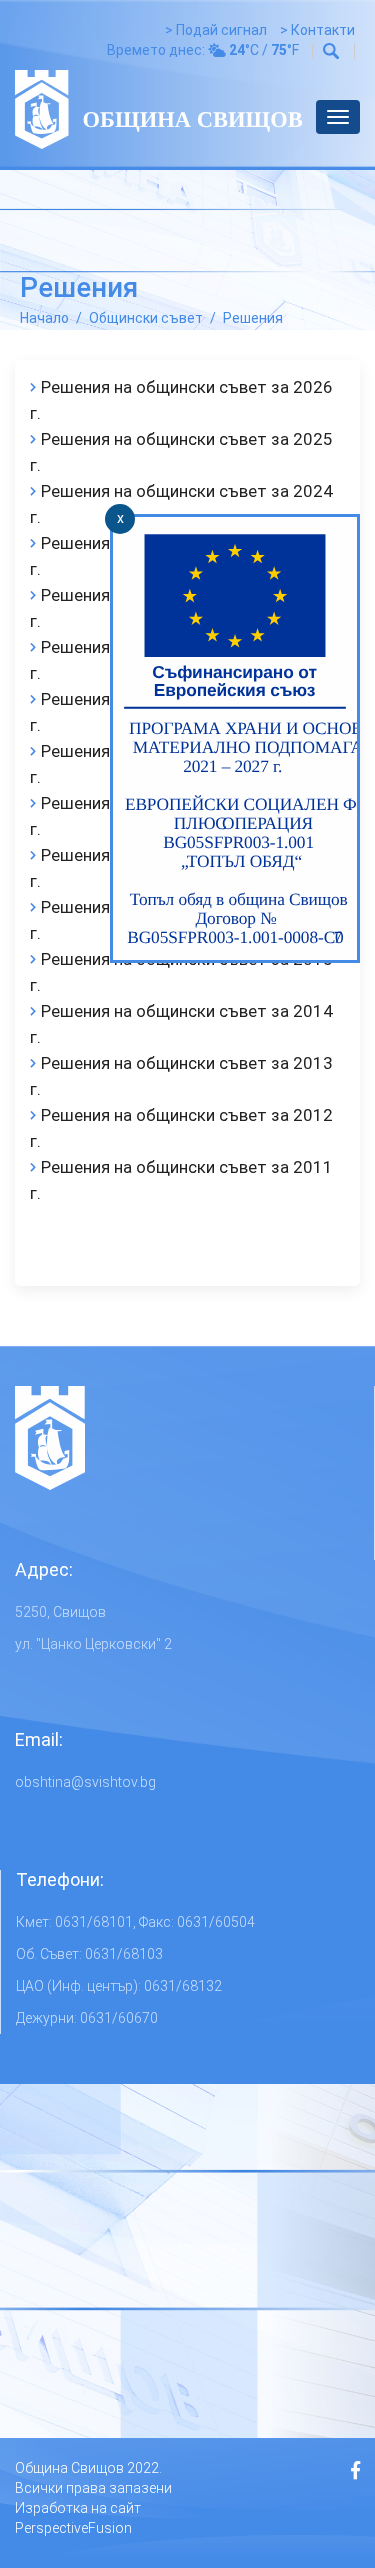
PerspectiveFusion (73, 2528)
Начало (44, 318)
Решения (253, 318)
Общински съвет (146, 318)
